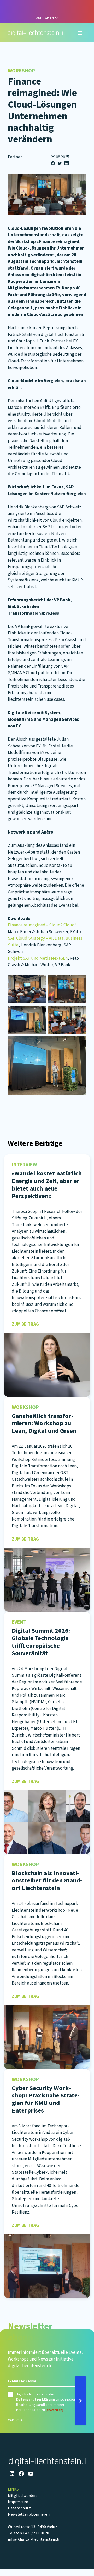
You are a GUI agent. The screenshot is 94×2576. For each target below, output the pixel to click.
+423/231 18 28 (36, 2533)
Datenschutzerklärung (36, 2400)
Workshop (21, 71)
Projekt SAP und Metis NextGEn (38, 958)
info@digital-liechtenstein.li (34, 2539)
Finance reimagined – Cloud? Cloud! (42, 925)
